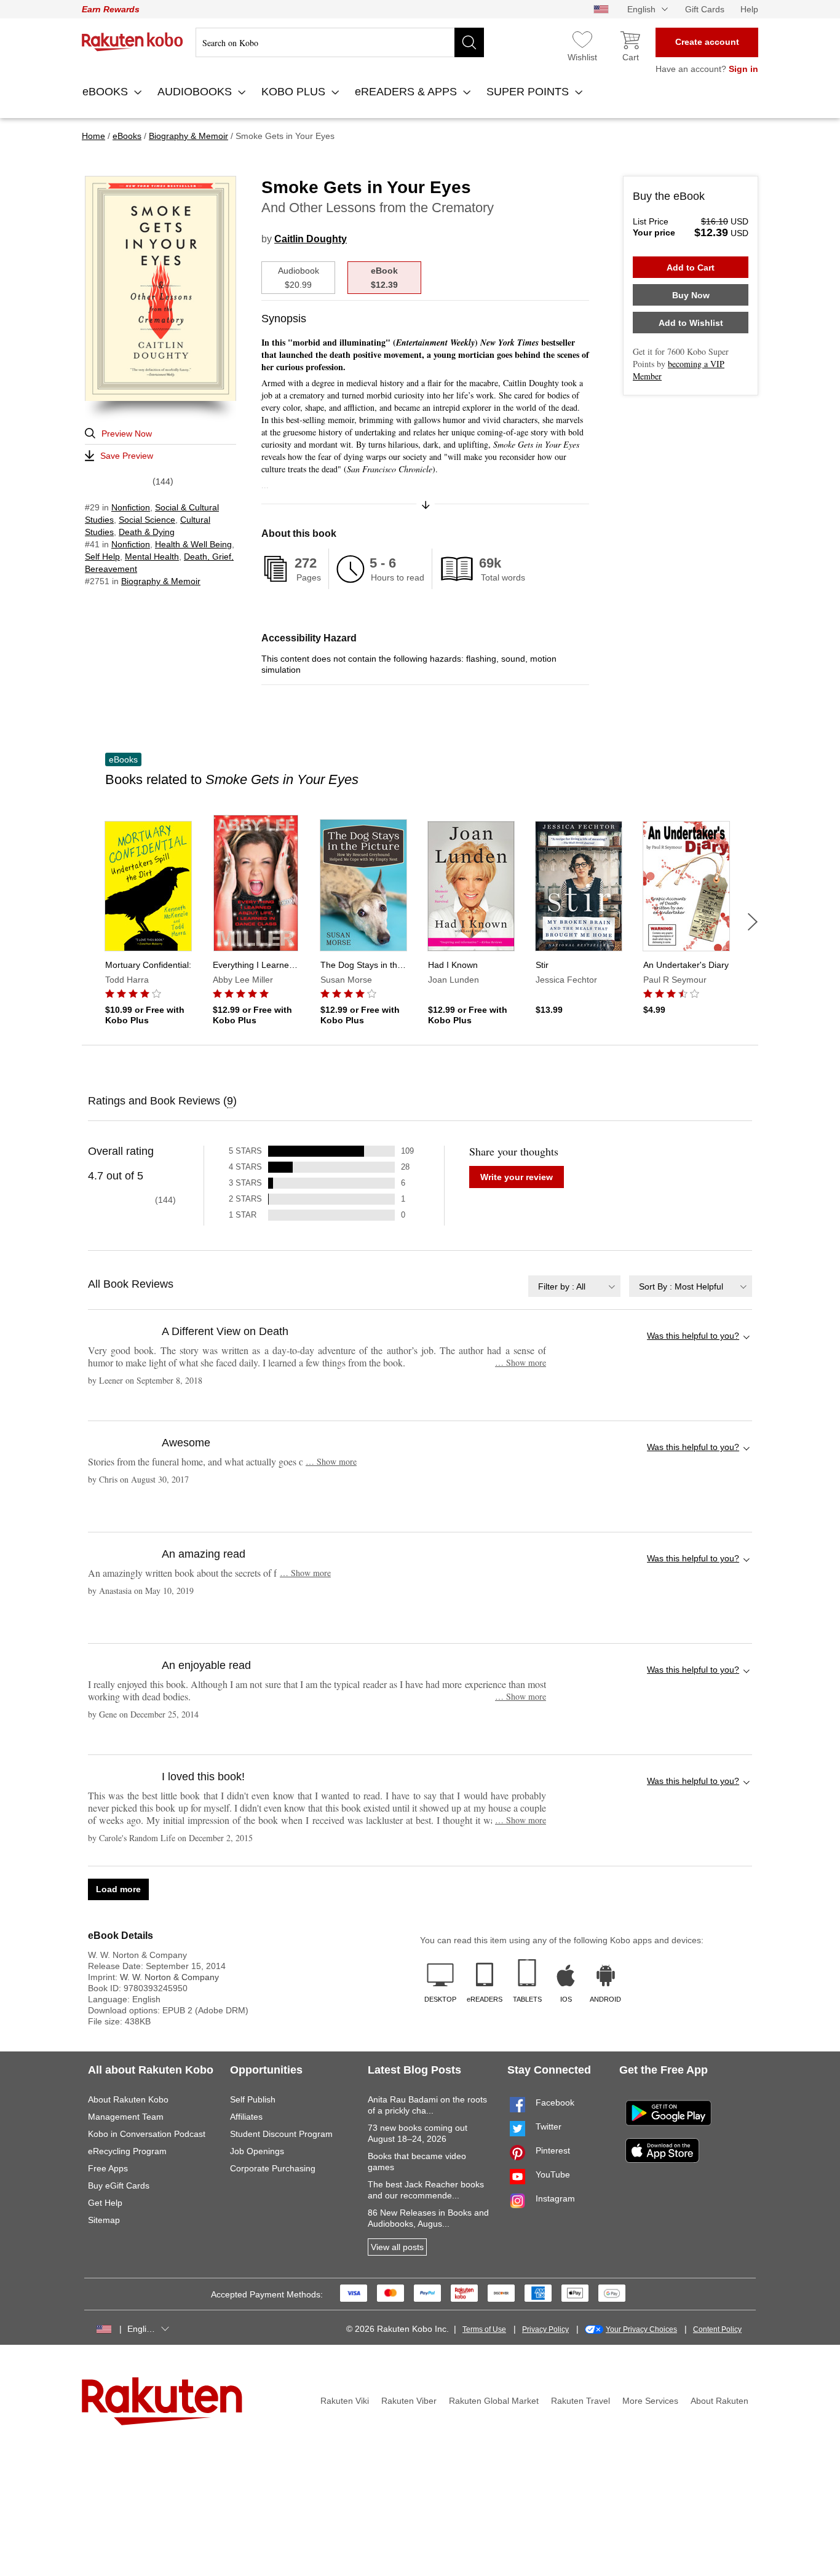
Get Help (105, 2203)
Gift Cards (705, 9)
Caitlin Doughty (311, 239)
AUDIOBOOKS (196, 92)
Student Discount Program (281, 2134)
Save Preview (127, 456)
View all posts (397, 2247)
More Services (650, 2401)
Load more (118, 1889)
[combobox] (574, 1286)
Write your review (517, 1177)
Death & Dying (147, 532)
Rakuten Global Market (494, 2401)
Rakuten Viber (409, 2401)
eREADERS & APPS (407, 92)
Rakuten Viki (345, 2401)
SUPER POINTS (529, 92)
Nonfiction (131, 507)
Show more (521, 1362)
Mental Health (152, 557)
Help (749, 9)
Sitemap (104, 2220)
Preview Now (127, 434)
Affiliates (246, 2117)
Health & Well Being (193, 544)
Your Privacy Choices (641, 2329)
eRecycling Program (127, 2151)
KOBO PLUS (295, 92)
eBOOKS (107, 92)
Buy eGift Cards (119, 2186)
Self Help (102, 557)
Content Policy (717, 2329)
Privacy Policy (545, 2329)
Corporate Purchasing (273, 2168)
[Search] (469, 42)
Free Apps (108, 2168)
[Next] (753, 922)
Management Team (126, 2117)
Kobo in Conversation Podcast (147, 2134)
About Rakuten (719, 2401)
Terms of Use (484, 2329)
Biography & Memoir (161, 581)
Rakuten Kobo (133, 42)
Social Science (147, 520)
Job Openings (257, 2151)
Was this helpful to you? (693, 1336)
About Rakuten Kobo (128, 2099)
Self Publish (253, 2099)
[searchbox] (340, 42)
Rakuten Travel (580, 2401)
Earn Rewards (111, 9)
